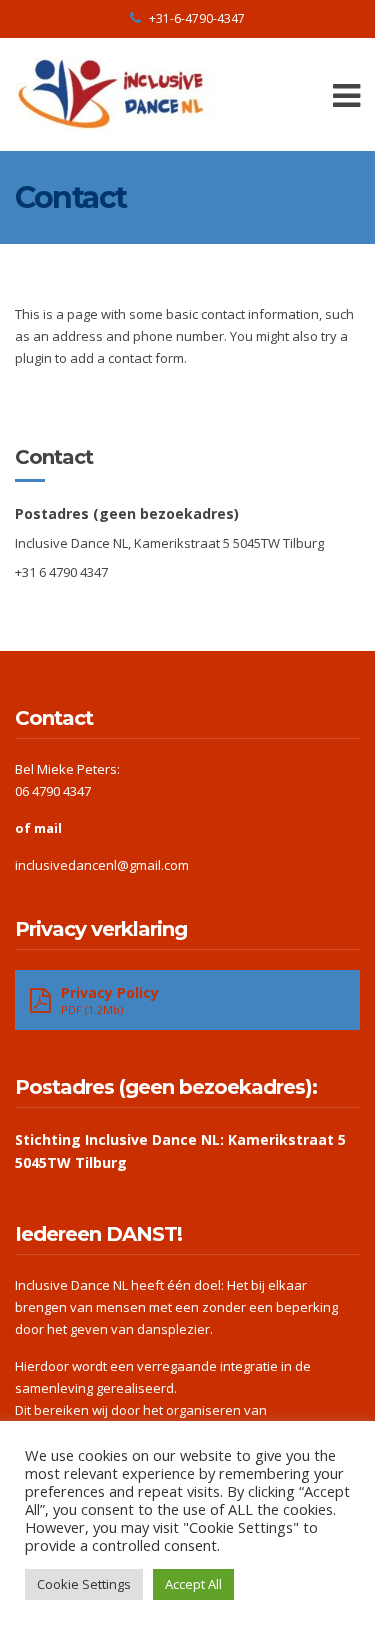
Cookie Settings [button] (84, 1584)
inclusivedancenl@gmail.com (102, 865)
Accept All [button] (193, 1584)
